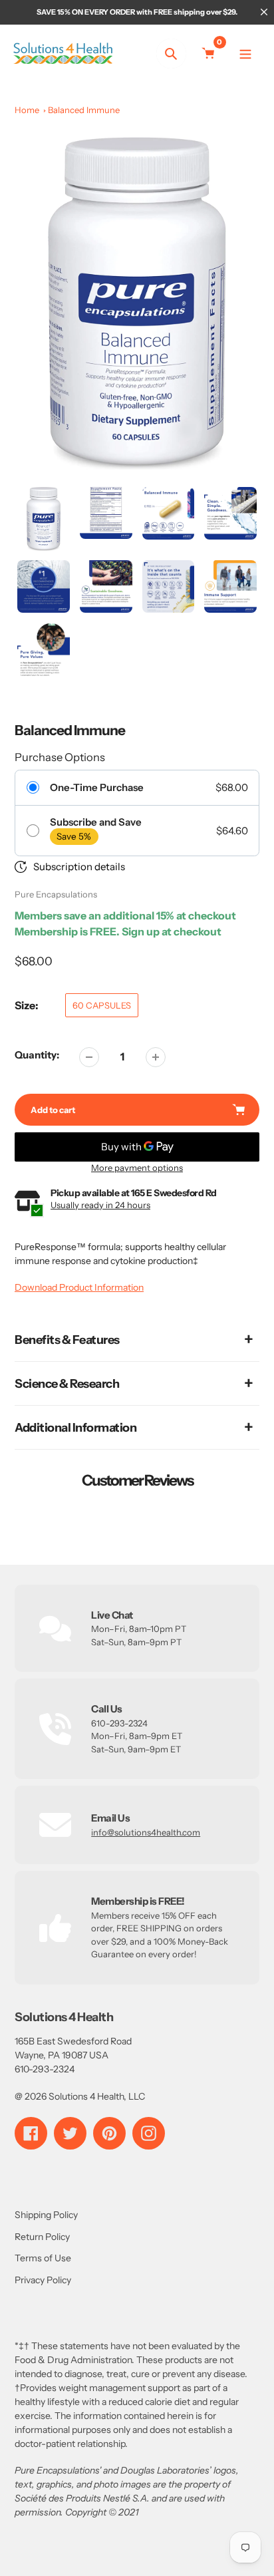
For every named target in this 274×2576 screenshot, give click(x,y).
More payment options (137, 1168)
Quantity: (37, 1055)
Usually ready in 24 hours (100, 1205)
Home (27, 110)
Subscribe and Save (96, 822)
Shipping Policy (46, 2215)
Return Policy (42, 2237)
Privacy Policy (43, 2280)
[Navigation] (246, 54)
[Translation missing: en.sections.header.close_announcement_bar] (264, 12)
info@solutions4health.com (146, 1832)
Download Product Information (79, 1287)
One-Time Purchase (97, 788)
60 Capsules (102, 1005)
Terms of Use (43, 2258)
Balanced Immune (84, 110)
